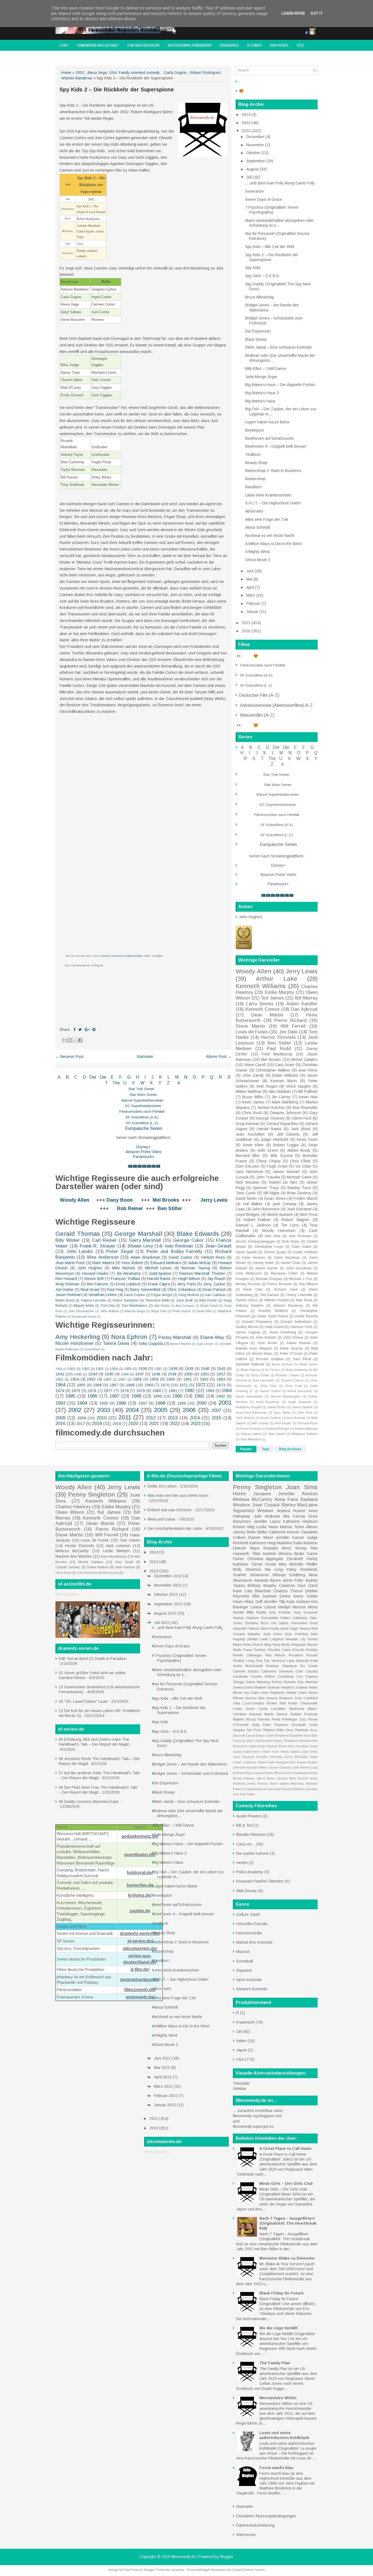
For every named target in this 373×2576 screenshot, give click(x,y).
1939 (189, 1369)
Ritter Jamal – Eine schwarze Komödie (279, 347)
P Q (208, 1077)
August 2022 (166, 1613)
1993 (60, 1403)
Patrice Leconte (93, 1300)
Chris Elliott (300, 1161)
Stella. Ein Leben (162, 1486)
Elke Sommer (265, 1596)
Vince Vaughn (298, 1086)
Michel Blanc (262, 1354)
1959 (154, 1379)
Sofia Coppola (151, 1344)
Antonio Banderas (288, 1306)
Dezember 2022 (168, 1576)
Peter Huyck (182, 1311)
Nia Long (274, 1569)
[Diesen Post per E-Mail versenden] (65, 1040)
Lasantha (177, 2570)
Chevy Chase (268, 1161)
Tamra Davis (116, 1343)
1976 (92, 1391)
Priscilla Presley (305, 1650)
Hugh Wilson (189, 1279)
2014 (195, 1418)
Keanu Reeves (299, 1343)
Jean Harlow (125, 1567)
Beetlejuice (255, 430)
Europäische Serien (143, 1128)
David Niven (246, 1198)
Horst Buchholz (268, 1402)
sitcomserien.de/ (140, 1948)
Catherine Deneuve (277, 1671)
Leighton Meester (284, 1639)
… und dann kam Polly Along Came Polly (280, 183)
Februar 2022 (166, 2096)
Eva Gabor (250, 1746)
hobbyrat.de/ (140, 1873)
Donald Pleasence (257, 1322)
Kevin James (253, 1102)
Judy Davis (273, 1634)
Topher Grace (246, 1300)
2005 (161, 1410)
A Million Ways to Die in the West (273, 544)
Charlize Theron (288, 1591)
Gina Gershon (298, 1746)
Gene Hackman (287, 1258)
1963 (221, 1379)
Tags (266, 1449)
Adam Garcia (250, 1370)
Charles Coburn (292, 1380)
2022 (300, 45)
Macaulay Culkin (284, 1273)
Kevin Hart (308, 1097)
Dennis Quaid (275, 1252)
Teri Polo (254, 1730)
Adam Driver (308, 1364)
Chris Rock (252, 1113)
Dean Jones (275, 1198)
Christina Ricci (257, 1623)
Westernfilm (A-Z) (258, 715)
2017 (81, 1424)
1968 (130, 1385)
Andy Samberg (296, 1370)
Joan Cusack (266, 1505)
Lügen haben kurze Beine (267, 422)
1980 (157, 1391)
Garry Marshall (145, 1240)
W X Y (151, 1083)
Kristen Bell (276, 1703)
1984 (227, 1391)
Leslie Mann (267, 1527)
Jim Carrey (281, 1097)
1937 (158, 1369)
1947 (140, 1374)
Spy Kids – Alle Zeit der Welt (270, 247)
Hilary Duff (253, 1602)
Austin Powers (249, 1816)
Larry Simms (260, 1004)
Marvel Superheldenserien (142, 1100)
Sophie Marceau (292, 1784)
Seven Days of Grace (264, 199)
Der (93, 1077)
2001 (225, 1403)
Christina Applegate (266, 1559)
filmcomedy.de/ (140, 1990)
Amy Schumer (306, 1612)
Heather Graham (267, 1688)
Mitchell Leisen (158, 1268)
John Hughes (279, 45)
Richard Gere (286, 1290)
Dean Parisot (214, 1290)
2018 (97, 1424)
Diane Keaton (97, 1567)
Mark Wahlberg (285, 1102)
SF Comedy (254, 45)
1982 (190, 1391)
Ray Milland (308, 1284)
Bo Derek (309, 1666)
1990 (177, 1396)
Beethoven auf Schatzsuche (270, 438)
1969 (149, 1385)
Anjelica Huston (291, 1511)
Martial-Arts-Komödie (254, 1942)
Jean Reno (308, 1070)
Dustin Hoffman (305, 1252)
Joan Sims (302, 1487)
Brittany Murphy (262, 1585)
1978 (125, 1391)
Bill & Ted (244, 1825)
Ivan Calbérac (216, 1295)
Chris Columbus (181, 1290)
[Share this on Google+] (87, 1030)
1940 (205, 1369)
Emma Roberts (284, 1682)
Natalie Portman (304, 1714)
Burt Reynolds (305, 1108)
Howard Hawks (95, 1273)
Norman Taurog (196, 1268)
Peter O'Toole (291, 1354)
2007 (216, 1410)
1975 (76, 1391)
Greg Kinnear (247, 1124)
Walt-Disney (247, 1891)
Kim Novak (298, 1762)
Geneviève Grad (304, 1623)
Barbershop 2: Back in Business (273, 471)
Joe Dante (64, 1290)
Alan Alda (273, 1236)
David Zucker (181, 1257)
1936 (143, 1369)
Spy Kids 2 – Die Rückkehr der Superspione (117, 89)
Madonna (297, 1709)
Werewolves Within (278, 2398)
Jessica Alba (255, 1698)
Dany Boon (120, 1200)
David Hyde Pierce (273, 1316)
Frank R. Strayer (98, 1246)
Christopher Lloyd (269, 1247)
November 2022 (168, 1585)
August (253, 169)
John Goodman (299, 1268)
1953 (59, 1380)
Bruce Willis (253, 1097)
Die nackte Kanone (253, 1853)
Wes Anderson (103, 1257)
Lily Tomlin (309, 1639)
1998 (160, 1403)
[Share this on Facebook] (75, 1030)
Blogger (227, 2557)
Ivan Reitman (179, 1246)
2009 (82, 1418)
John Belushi (266, 1338)
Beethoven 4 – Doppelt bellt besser (276, 446)
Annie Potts (293, 1580)
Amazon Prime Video (144, 1152)
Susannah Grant (84, 1317)
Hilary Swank (290, 1752)
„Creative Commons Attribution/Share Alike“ (125, 956)
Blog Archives (290, 1449)
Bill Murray (306, 998)
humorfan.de (140, 1885)
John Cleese (293, 1338)
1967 (114, 1385)
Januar (253, 612)
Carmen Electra (246, 1671)
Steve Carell (255, 1065)
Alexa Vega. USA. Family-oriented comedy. (124, 73)
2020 (133, 1424)
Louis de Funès (252, 1032)
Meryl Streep (294, 1548)
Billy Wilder (68, 1240)
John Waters (109, 1311)
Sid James (273, 998)
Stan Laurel (277, 1434)
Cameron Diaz (292, 1585)
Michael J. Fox (301, 1279)
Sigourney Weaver (253, 1511)
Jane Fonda (270, 1629)
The (116, 1083)
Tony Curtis (246, 1193)
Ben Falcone (98, 1284)
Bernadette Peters (276, 1618)
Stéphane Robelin (304, 1434)
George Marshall (138, 1234)
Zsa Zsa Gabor (244, 1794)
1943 (78, 1374)
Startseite (145, 1057)
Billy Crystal (282, 1156)
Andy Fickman (67, 1284)
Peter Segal (120, 1251)
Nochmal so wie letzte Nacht (270, 535)
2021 (154, 1424)
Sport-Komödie (249, 1980)
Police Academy (250, 1872)
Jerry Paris (186, 1284)
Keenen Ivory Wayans (254, 1348)
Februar (254, 603)
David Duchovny (300, 1391)
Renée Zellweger (247, 1655)
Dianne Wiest (261, 1537)
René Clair (253, 1290)
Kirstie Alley (276, 1564)
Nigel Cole (159, 1311)
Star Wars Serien (143, 1095)
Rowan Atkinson (306, 1429)
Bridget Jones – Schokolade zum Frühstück (191, 1773)
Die (103, 1077)
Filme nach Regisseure (143, 45)
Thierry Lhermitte (299, 1295)
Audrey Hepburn (246, 1618)
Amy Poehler (280, 1612)
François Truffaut (125, 1279)
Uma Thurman (297, 1730)
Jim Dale (288, 1032)
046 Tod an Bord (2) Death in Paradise (92, 1659)
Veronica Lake (283, 1661)
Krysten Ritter (257, 1767)
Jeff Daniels (288, 1134)
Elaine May (212, 1337)
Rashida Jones (244, 1784)
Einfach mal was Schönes (170, 1510)
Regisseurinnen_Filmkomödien (190, 45)
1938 (173, 1369)
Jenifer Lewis (296, 1693)
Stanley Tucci (299, 1188)
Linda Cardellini (272, 1709)
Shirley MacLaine (299, 1505)
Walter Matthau (249, 1091)
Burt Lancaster (264, 1380)
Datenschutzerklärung (255, 2525)
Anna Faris (286, 1499)
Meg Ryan (272, 1645)
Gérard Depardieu (282, 1124)
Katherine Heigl (263, 1543)
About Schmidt (258, 527)
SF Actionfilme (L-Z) (142, 1123)
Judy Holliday (296, 1634)
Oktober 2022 (166, 1594)
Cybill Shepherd (277, 1736)
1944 (93, 1374)
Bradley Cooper (287, 1375)
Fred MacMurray (277, 1054)
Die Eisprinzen (258, 331)
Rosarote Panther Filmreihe (260, 1881)
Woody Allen (75, 1200)
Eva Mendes (308, 1682)
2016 (60, 1424)
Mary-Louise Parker (259, 1773)
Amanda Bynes (268, 1580)
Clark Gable (301, 1247)
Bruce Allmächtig (259, 297)
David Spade (246, 1252)
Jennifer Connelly (269, 1757)
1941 (221, 1369)
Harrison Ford (301, 1327)
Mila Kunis (256, 1612)
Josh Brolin (267, 1343)
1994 (82, 1403)
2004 (132, 1410)
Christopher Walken (273, 1070)
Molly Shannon (247, 1569)
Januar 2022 (165, 2105)
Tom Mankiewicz (135, 1306)
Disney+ (143, 1147)
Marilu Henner (276, 1714)
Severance (254, 191)
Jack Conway (284, 1204)
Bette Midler (257, 1532)
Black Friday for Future (282, 2293)
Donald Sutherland (296, 1322)
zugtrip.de (140, 1911)
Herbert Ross (213, 1257)
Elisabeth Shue (300, 1736)
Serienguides (229, 45)
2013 (173, 1418)
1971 (183, 1385)
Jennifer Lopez (267, 1521)
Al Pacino (273, 1370)
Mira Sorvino (284, 1773)
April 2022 (163, 2077)
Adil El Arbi (162, 1306)
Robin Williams (285, 1075)
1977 (108, 1391)
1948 (156, 1374)
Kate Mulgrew (278, 1762)
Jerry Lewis (214, 1200)
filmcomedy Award (73, 56)
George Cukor (188, 1240)
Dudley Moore (247, 1327)
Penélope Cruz (294, 1719)
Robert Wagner (296, 1220)
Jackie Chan (291, 1263)
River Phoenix (251, 1429)
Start (64, 45)
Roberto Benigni (278, 1429)
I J (150, 1077)
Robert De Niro (283, 1182)
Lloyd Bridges (248, 1214)
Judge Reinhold (274, 1139)
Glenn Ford (302, 1118)
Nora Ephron (129, 1337)
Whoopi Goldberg (289, 1575)
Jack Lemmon (118, 1546)
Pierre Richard (291, 1020)
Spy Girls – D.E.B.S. (263, 276)
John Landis (80, 1251)
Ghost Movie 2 (258, 560)
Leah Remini (301, 1767)
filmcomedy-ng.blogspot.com (257, 2116)
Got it (317, 13)
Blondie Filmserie (251, 1835)
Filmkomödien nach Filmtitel (142, 1112)
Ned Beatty (283, 1423)
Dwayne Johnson (286, 1113)
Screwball (245, 1961)
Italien (241, 2041)
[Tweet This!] (80, 1030)
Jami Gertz (310, 1752)
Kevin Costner (271, 1418)
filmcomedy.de (183, 2557)
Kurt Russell (296, 1418)
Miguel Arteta (84, 1306)
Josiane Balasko (247, 1634)
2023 (196, 1424)
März (251, 595)
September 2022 (169, 1604)
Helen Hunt (270, 1752)
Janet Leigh (289, 1629)
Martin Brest (65, 1300)
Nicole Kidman (244, 1778)
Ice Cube (303, 1166)
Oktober (254, 153)
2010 (102, 1418)
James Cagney (248, 1332)
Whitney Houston (305, 1789)
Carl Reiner (104, 1240)
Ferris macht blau (276, 2468)
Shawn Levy (140, 1246)
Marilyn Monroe (292, 1607)
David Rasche (306, 1316)
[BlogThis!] (70, 1040)
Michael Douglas (269, 1279)
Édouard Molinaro (166, 1263)
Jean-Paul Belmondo (251, 1413)
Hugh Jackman (300, 1402)
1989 (158, 1396)
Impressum (103, 56)
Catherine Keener (284, 1532)
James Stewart (286, 1172)
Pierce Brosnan (279, 1284)
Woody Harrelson (279, 1231)
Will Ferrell (293, 1026)
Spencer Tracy (266, 1188)
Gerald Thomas (78, 1234)
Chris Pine (268, 1386)
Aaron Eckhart (282, 1364)
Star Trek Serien (141, 1089)
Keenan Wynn (284, 1081)
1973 (221, 1385)
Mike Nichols (124, 1268)
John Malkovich (249, 1273)
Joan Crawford (306, 1698)
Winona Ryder (291, 1554)
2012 (151, 1418)
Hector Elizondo (278, 1037)
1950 (188, 1374)
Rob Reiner (130, 1208)
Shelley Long (244, 1661)
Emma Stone (291, 1596)
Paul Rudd (279, 1048)
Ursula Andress (255, 1789)
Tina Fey (263, 1661)
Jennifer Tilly (274, 1602)
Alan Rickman (300, 1236)
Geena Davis (243, 1688)
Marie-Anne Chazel (248, 1645)
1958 (137, 1379)
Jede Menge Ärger (261, 377)
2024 (247, 115)
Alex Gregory (185, 1306)
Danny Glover (270, 1391)
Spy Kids (253, 268)
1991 (199, 1396)
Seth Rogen (267, 1086)
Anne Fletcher (180, 1344)
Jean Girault (218, 1246)
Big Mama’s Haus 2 (262, 393)
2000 (202, 1403)
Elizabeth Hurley (302, 1559)
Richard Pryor (307, 1423)
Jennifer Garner (290, 1537)
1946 (125, 1374)
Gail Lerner (205, 1344)
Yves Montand (251, 1439)
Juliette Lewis (257, 1639)
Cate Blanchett (258, 1591)
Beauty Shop (256, 463)
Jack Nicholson (249, 1172)
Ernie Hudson (254, 1258)
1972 (200, 1385)
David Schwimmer (249, 1396)
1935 (128, 1369)
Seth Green (268, 1150)
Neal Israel (90, 1290)
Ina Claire (252, 1693)
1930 (59, 1369)
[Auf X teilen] (75, 1040)
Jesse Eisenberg (283, 1332)
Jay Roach (216, 1279)
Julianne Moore (255, 1762)
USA (240, 2059)
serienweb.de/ (140, 1997)
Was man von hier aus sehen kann (178, 1495)
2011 (125, 1417)
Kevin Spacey (291, 1348)
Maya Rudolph (264, 1548)
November (256, 145)
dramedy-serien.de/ (140, 1933)
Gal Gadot (280, 1623)
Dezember (256, 137)
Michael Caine (299, 1177)
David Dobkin (134, 1295)
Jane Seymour (244, 1757)
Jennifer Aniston (298, 1494)
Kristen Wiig (244, 1527)
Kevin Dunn (307, 1139)
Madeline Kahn (290, 1543)
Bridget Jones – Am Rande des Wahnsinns (190, 1764)
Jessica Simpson (279, 1698)
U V (130, 1083)
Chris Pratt (293, 1386)
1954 (75, 1379)
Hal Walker (253, 1204)
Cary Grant (285, 1065)
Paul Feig (115, 1290)
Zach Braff (184, 1300)
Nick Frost (309, 1214)
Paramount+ (144, 1157)
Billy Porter (208, 1300)
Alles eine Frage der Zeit (267, 519)
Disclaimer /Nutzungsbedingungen (266, 2516)
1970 (165, 1385)
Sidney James (251, 1434)
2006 (189, 1410)
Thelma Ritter (273, 1730)
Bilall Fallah (209, 1306)
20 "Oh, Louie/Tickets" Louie (83, 1701)
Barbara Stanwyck (282, 1666)
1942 (60, 1374)
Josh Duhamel (299, 1209)
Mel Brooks (166, 1200)
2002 (80, 73)
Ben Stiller (170, 1208)
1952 (221, 1374)
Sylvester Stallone (250, 1364)
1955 (91, 1379)
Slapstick (244, 1970)
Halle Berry (252, 1752)
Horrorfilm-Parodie (252, 1924)
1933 (100, 1369)
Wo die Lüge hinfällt (279, 2328)
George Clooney (270, 1118)
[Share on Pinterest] (94, 1030)
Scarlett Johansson (251, 1575)
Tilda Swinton (264, 1554)
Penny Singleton (91, 1495)
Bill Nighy (272, 1193)
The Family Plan (275, 2363)
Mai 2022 (162, 2068)
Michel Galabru (304, 1060)
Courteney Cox (290, 1677)
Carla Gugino (175, 73)
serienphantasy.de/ (140, 1980)
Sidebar (240, 2089)
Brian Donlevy (299, 1193)
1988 (136, 1396)
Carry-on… (246, 1844)
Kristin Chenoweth (303, 1703)
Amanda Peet (307, 1661)
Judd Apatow (160, 1273)
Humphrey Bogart (248, 1407)
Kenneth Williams (261, 986)
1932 (86, 1369)
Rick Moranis (248, 1182)
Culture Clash (248, 1914)
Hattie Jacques (252, 1494)
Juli (250, 177)
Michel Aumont (280, 1214)
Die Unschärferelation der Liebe (175, 1528)
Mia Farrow (110, 1573)
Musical (243, 1952)
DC (128, 1106)
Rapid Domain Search (249, 2570)
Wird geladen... (69, 1594)
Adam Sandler (302, 1004)
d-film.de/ (140, 1969)
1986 (92, 1396)
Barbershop (255, 479)
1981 (173, 1391)
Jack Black (301, 1129)
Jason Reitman (68, 1295)
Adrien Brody (299, 1150)
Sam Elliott (302, 1359)
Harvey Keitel (263, 1263)
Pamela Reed (269, 1719)
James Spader (302, 1407)
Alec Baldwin (280, 1091)
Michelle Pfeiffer (304, 1564)
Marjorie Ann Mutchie (74, 1556)
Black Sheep (256, 339)
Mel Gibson (260, 1423)
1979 (141, 1391)
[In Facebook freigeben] (80, 1040)
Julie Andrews (87, 1573)
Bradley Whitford (273, 1311)
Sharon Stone (267, 1784)
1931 (72, 1369)
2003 (103, 1410)
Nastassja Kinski (306, 1773)
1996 (121, 1403)
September (256, 161)
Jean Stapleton (273, 1693)
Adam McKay (200, 1263)
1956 (107, 1380)
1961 (188, 1379)
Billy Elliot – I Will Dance (266, 369)
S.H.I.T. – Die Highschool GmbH (273, 503)
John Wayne (245, 1418)
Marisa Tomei (292, 1527)
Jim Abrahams (129, 1273)
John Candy (253, 1075)
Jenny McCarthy (296, 1757)
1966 (97, 1385)
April (251, 587)
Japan (242, 2050)
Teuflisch (253, 454)
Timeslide (241, 2083)
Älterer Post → (219, 1057)
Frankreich (245, 2022)
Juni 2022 (163, 2058)
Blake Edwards (198, 1234)
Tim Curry (290, 1225)
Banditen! (253, 487)
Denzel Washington (286, 1396)
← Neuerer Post (69, 1057)
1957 (122, 1380)
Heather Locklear (294, 1688)
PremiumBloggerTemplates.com (209, 2570)
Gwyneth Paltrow (246, 1629)
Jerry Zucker (214, 1284)
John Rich (305, 1413)
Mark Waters (103, 1263)
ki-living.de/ (140, 1895)
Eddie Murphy (279, 992)
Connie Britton (263, 1677)
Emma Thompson (286, 1741)
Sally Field (261, 1725)
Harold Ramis (159, 1279)
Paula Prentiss (254, 1650)
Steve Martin (250, 1026)
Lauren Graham (279, 1767)
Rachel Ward (308, 1778)
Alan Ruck (304, 1300)
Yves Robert (132, 1263)
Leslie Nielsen (116, 1551)
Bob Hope (291, 1241)
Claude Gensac (68, 1567)
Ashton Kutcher (271, 1108)
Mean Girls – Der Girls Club (286, 2183)
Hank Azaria (274, 1327)
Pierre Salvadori (126, 1300)
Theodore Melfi (157, 1300)
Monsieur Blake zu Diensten (287, 2258)
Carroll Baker (255, 1736)
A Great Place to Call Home (285, 2149)
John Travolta (268, 1177)
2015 (217, 1418)
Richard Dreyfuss (270, 1359)
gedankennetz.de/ (140, 1836)
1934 (114, 1369)
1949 (172, 1374)
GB (239, 2032)
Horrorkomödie (249, 1933)
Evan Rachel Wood (272, 1746)
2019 (117, 1424)
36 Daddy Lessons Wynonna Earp (88, 1802)
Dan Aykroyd (304, 1009)
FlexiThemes (132, 2570)
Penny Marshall (175, 1337)
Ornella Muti (286, 1778)
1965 (81, 1385)
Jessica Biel (308, 1629)
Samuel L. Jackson (253, 1225)
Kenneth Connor (263, 1009)
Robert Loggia (286, 1145)
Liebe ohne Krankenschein (268, 495)
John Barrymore (266, 1209)
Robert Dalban (257, 1220)
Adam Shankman (145, 1257)
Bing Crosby (260, 1375)
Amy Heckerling (78, 1337)
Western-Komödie (252, 1989)
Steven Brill (94, 1279)
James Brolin (276, 1407)
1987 (114, 1396)
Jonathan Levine (103, 1295)
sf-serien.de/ (140, 1941)
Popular (246, 1449)
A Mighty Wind (257, 552)
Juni (250, 571)
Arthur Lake (276, 979)
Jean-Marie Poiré (70, 1263)
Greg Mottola (189, 1295)
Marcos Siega (135, 1311)
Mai (250, 579)
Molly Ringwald (294, 1645)
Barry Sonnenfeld (145, 1290)
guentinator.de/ (140, 1855)
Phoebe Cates (279, 1650)
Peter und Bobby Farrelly (174, 1251)
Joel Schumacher (81, 1311)
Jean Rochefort (250, 1134)
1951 (205, 1374)
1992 (221, 1396)
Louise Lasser (264, 1607)
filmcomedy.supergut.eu (253, 2126)
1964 (60, 1385)
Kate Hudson (298, 1602)
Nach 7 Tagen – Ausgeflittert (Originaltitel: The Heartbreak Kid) (288, 2223)
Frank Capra (159, 1284)
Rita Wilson (276, 1655)
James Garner (266, 1268)
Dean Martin (267, 1015)
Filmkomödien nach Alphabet (98, 45)
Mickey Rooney (248, 1284)
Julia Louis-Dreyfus (248, 1703)
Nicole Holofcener (75, 1343)
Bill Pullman (308, 1091)
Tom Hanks (130, 1540)
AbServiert (254, 511)
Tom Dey (108, 1306)
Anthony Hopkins (250, 1306)
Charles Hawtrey (73, 1507)
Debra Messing (258, 1682)
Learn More (293, 13)
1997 (143, 1403)
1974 (60, 1391)
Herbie (242, 1863)
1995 (104, 1403)
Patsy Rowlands (302, 1569)
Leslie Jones (244, 1709)
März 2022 (164, 2086)
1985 (70, 1396)
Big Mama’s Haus (260, 401)
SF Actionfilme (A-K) (142, 1117)
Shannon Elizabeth (290, 1725)
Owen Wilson (70, 1512)
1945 (109, 1374)
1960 (171, 1379)
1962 (204, 1379)
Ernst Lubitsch (128, 1284)
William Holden (276, 1300)
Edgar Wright (162, 1295)
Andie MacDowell (248, 1666)
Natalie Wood (244, 1719)
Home (66, 73)
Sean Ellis (204, 1311)
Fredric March (306, 1198)
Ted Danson (270, 1295)
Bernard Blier (248, 1156)
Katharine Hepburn (300, 1521)
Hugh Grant (277, 1166)
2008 (60, 1418)
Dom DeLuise (247, 1166)
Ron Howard (66, 1279)
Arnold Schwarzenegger (255, 1241)
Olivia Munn (266, 1778)
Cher (299, 1671)
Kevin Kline (253, 1145)
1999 (182, 1403)
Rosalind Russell (303, 1655)
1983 (210, 1391)
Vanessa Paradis (280, 1789)
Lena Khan (92, 1349)
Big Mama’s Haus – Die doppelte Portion (280, 385)
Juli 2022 (162, 1623)
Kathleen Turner (248, 1564)
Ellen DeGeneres (259, 1741)
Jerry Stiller (282, 1413)
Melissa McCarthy (72, 1551)
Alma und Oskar (161, 1519)
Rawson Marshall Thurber (202, 1273)
